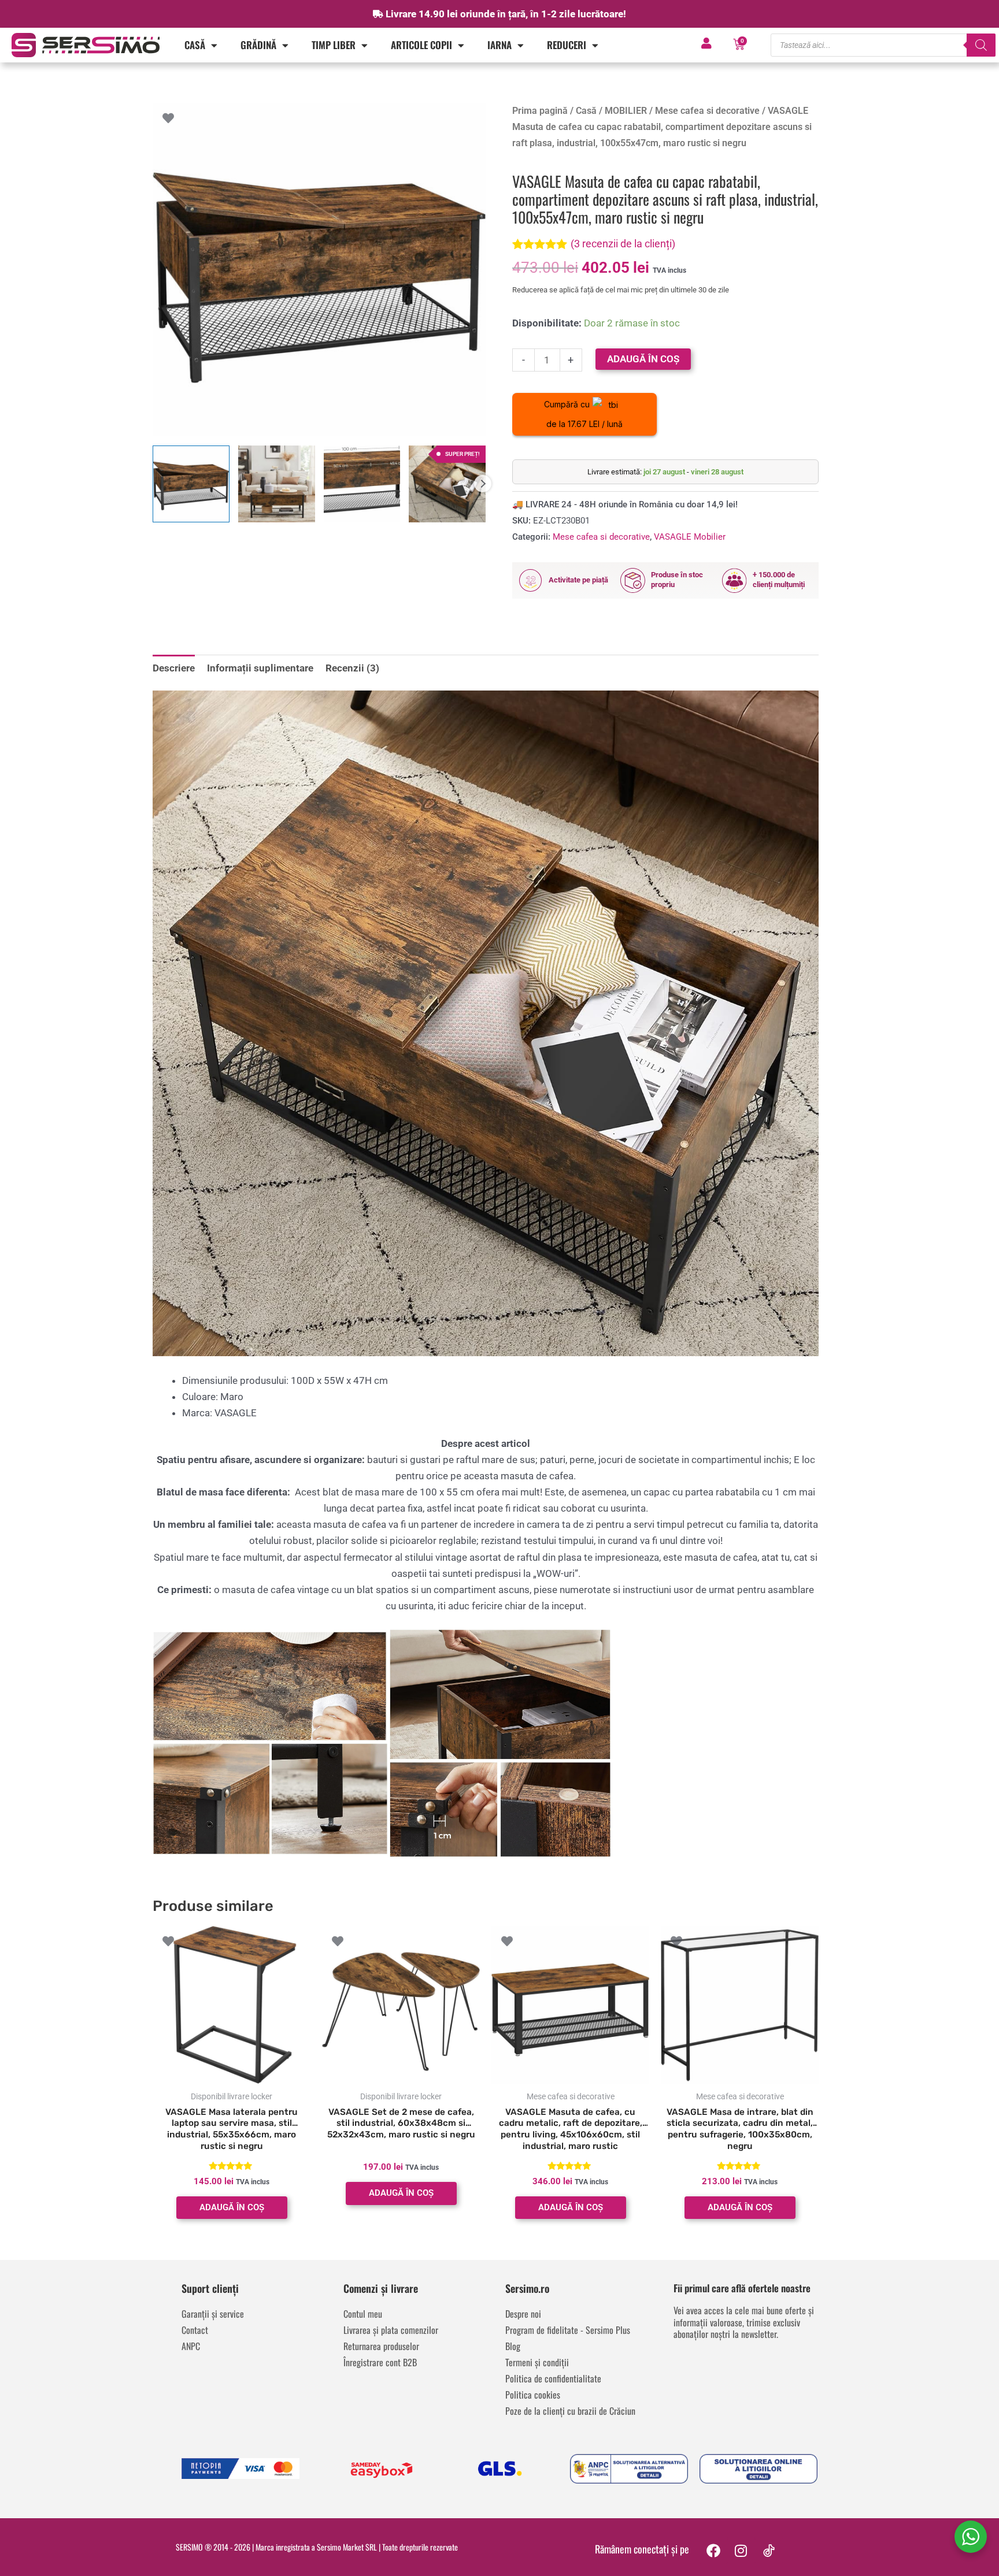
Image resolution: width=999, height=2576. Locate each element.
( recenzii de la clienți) (623, 244)
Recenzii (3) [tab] (352, 668)
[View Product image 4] (447, 484)
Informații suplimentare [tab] (260, 668)
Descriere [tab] (174, 668)
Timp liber (334, 45)
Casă (195, 45)
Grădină (258, 45)
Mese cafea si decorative (707, 111)
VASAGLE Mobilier (690, 537)
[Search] (981, 45)
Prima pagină (540, 111)
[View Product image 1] (191, 484)
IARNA (499, 45)
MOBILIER (626, 111)
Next (483, 484)
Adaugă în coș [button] (232, 2207)
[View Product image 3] (362, 484)
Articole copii (421, 45)
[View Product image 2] (277, 484)
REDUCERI (567, 45)
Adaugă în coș (643, 359)
